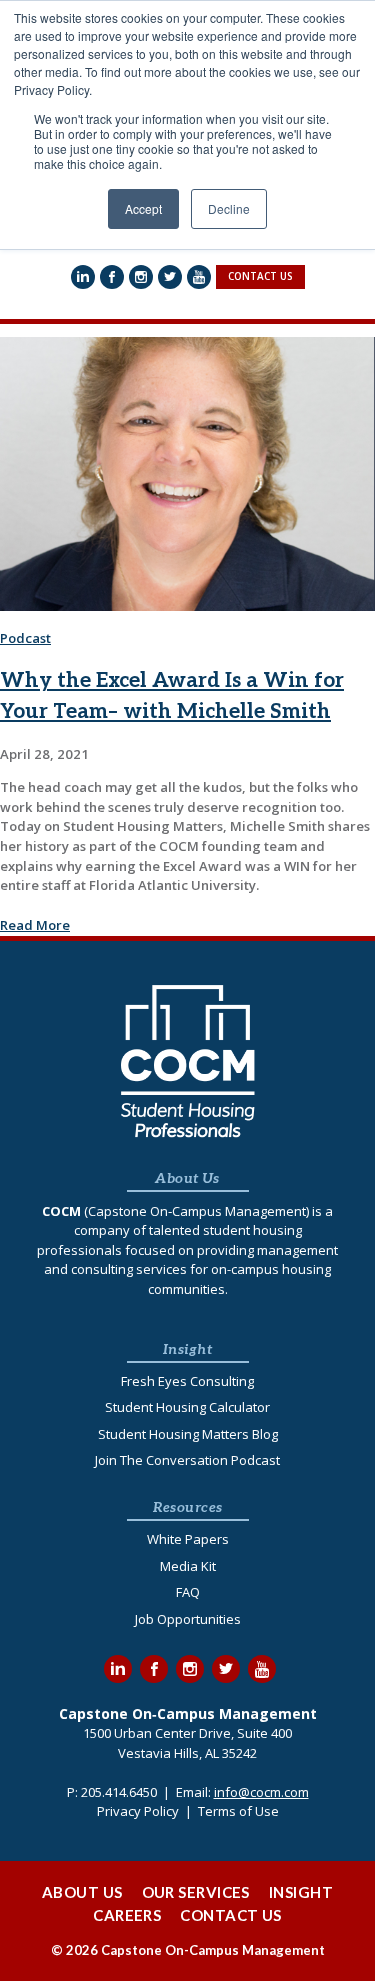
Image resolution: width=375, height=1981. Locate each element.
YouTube (262, 1669)
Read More (35, 925)
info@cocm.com (261, 1792)
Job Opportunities (188, 1619)
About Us (82, 1892)
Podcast (25, 638)
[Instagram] (141, 277)
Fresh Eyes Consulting (187, 1381)
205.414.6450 (119, 1792)
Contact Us (231, 1915)
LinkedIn (118, 1669)
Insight (301, 1892)
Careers (127, 1915)
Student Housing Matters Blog (188, 1434)
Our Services (196, 1892)
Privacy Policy (138, 1811)
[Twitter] (170, 277)
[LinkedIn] (83, 277)
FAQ (188, 1592)
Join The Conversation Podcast (187, 1460)
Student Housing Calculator (187, 1407)
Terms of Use (238, 1811)
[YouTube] (199, 277)
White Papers (188, 1539)
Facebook (154, 1669)
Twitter (226, 1669)
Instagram (190, 1669)
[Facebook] (112, 277)
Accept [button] (143, 208)
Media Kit (188, 1566)
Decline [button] (229, 208)
